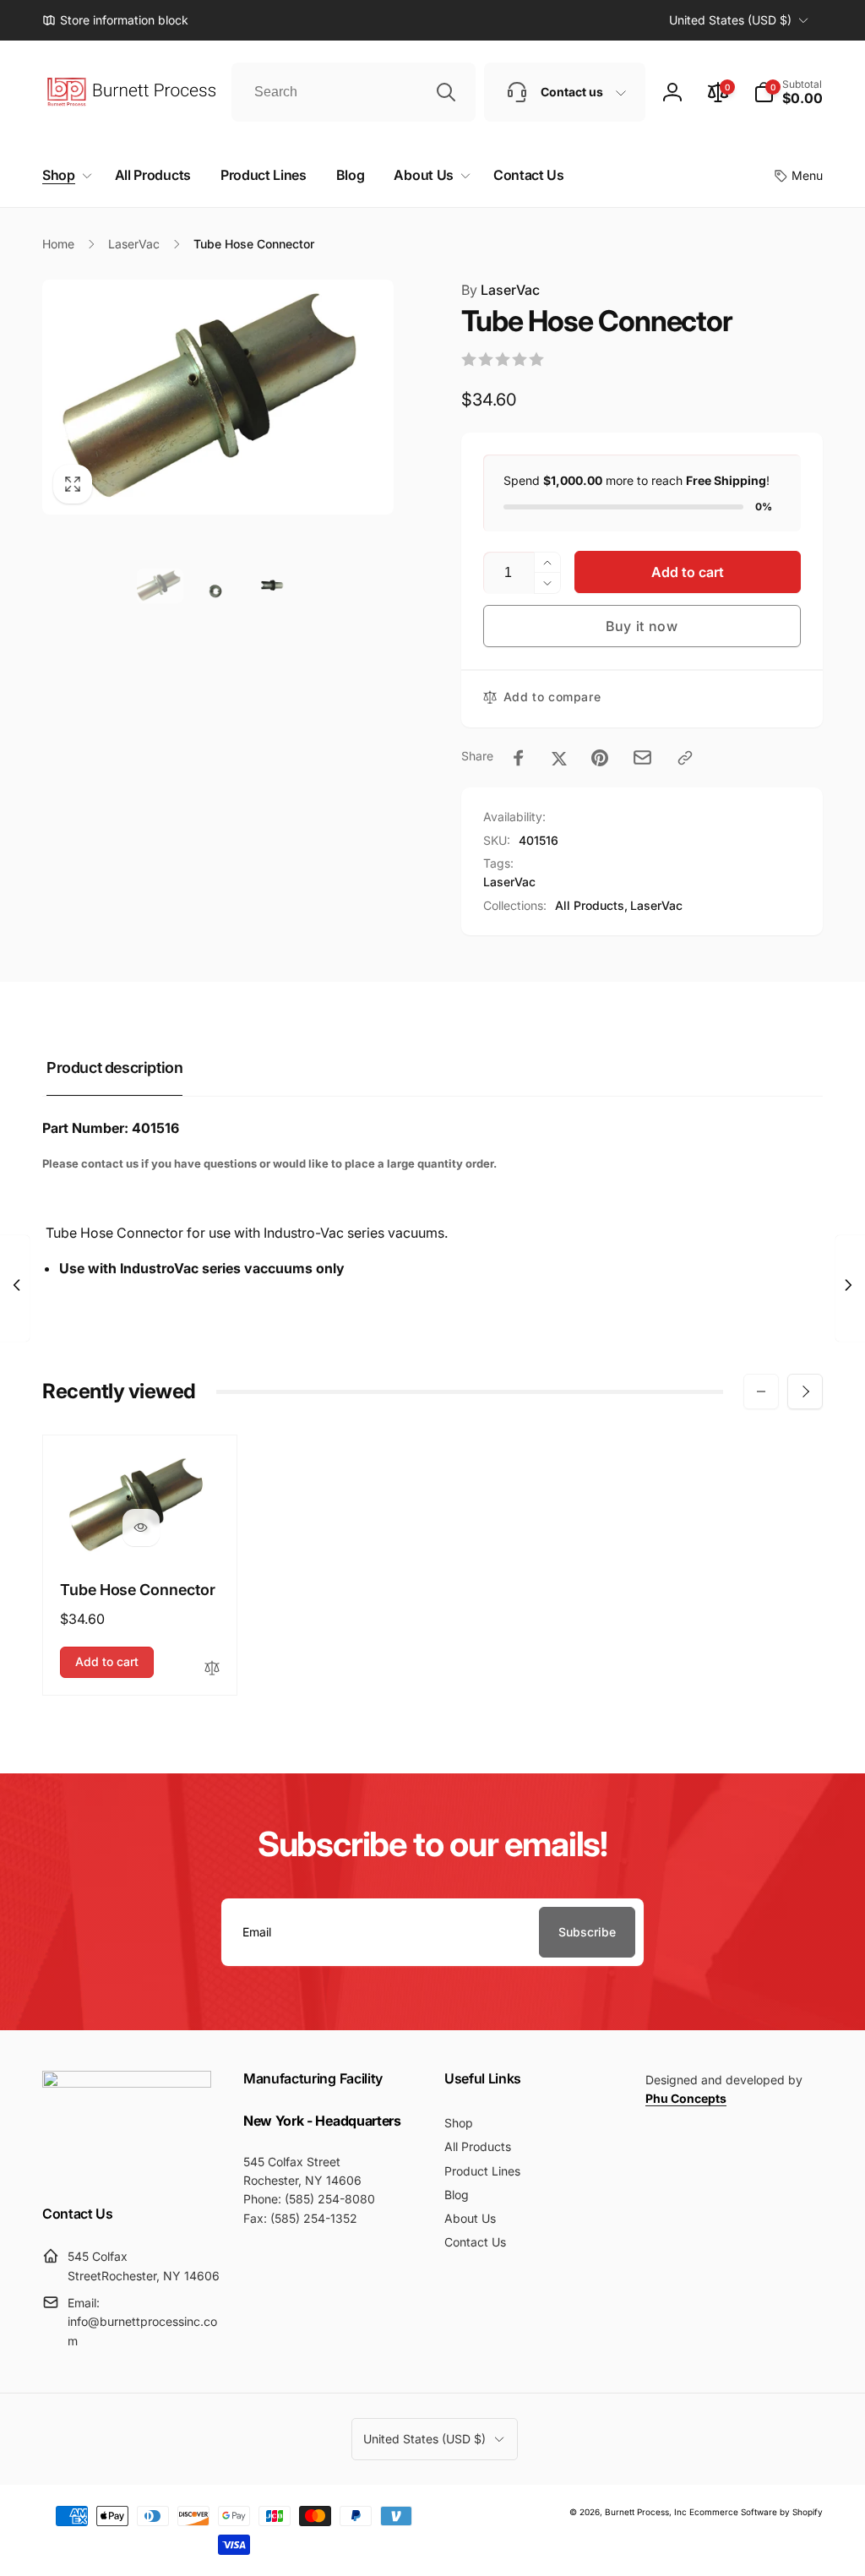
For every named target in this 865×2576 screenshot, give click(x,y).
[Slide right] (805, 1391)
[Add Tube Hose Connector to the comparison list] (212, 1669)
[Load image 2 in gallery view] (218, 586)
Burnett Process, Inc (646, 2512)
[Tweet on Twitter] (559, 758)
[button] (788, 92)
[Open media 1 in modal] (218, 397)
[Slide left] (761, 1391)
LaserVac (501, 290)
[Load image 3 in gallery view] (276, 586)
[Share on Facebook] (519, 758)
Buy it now (642, 626)
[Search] (446, 92)
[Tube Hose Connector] (141, 1528)
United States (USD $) (730, 20)
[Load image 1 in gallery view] (160, 586)
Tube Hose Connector (138, 1590)
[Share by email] (642, 757)
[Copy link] (685, 758)
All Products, (591, 905)
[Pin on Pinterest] (600, 758)
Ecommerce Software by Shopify (756, 2512)
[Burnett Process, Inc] (127, 2083)
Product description (114, 1067)
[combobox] (354, 92)
